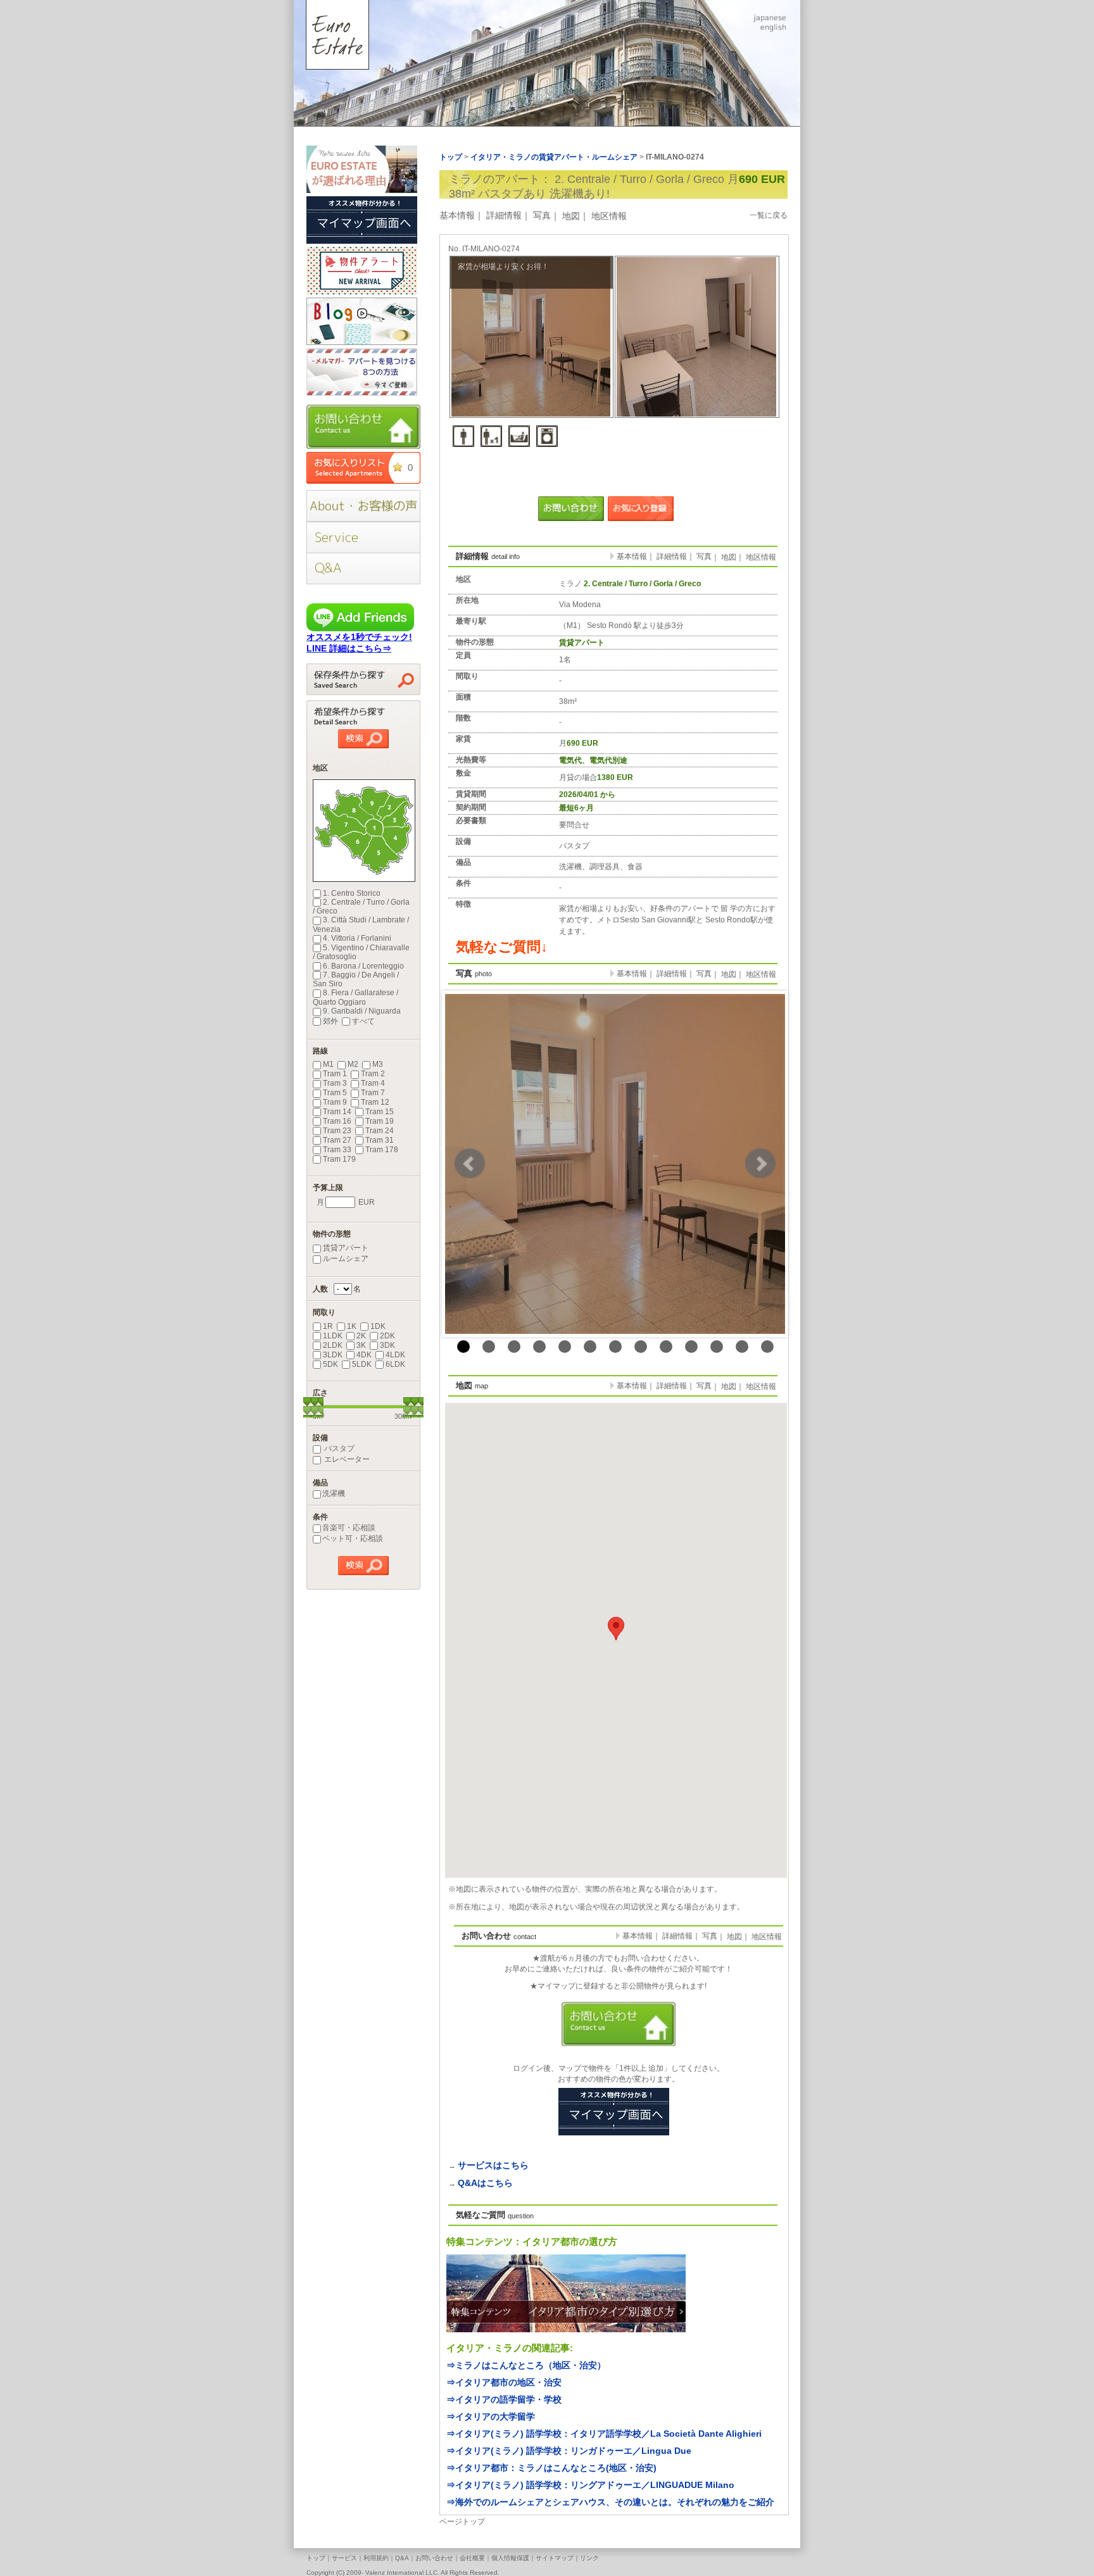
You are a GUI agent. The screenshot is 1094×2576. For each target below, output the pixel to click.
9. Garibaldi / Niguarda (362, 1011)
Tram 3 (335, 1083)
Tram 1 (335, 1074)
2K (361, 1336)
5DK (330, 1364)
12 (742, 1347)
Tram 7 (373, 1093)
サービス (344, 2558)
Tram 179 (339, 1159)
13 (767, 1347)
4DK (364, 1355)
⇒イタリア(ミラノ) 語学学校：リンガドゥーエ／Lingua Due (569, 2451)
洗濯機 (334, 1493)
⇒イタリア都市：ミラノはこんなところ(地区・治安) (551, 2468)
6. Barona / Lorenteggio (363, 966)
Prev (470, 1164)
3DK (387, 1345)
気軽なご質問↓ (502, 947)
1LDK (333, 1336)
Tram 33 (337, 1150)
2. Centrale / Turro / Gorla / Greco (361, 907)
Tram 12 (375, 1102)
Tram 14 (337, 1112)
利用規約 (376, 2558)
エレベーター (346, 1459)
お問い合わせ (434, 2558)
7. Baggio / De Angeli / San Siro (356, 979)
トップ (316, 2558)
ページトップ (462, 2522)
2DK (387, 1336)
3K (361, 1345)
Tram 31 (380, 1140)
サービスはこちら (493, 2165)
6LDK (395, 1364)
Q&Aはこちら (485, 2183)
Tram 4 (373, 1083)
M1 (328, 1064)
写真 (542, 215)
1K (352, 1326)
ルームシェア (346, 1259)
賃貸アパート (346, 1248)
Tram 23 (337, 1131)
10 (691, 1347)
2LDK (333, 1345)
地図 (571, 216)
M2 (353, 1064)
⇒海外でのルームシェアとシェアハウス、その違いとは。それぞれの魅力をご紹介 (610, 2502)
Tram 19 (380, 1121)
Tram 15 (380, 1112)
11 (717, 1347)
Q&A (402, 2558)
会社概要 (472, 2558)
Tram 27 (337, 1140)
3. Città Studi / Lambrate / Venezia (361, 924)
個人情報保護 (510, 2558)
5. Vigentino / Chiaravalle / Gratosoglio (361, 952)
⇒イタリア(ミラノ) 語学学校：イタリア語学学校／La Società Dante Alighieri (604, 2434)
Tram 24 (380, 1131)
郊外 (330, 1021)
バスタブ (338, 1448)
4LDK (395, 1355)
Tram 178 (382, 1150)
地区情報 (609, 216)
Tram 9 (335, 1102)
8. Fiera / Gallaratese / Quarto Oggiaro (355, 997)
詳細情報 (504, 215)
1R (328, 1326)
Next (760, 1164)
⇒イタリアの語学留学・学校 (504, 2399)
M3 (378, 1064)
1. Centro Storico (352, 893)
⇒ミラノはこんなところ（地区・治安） (526, 2365)
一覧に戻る (769, 215)
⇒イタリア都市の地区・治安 (504, 2382)
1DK (378, 1326)
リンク (589, 2558)
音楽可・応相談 (349, 1528)
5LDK (362, 1364)
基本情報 (457, 215)
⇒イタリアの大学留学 (491, 2416)
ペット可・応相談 (353, 1538)
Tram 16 (337, 1121)
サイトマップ (555, 2558)
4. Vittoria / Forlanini (357, 938)
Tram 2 (373, 1074)
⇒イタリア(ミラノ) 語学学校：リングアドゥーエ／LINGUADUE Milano (590, 2485)
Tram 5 (335, 1093)
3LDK (333, 1355)
